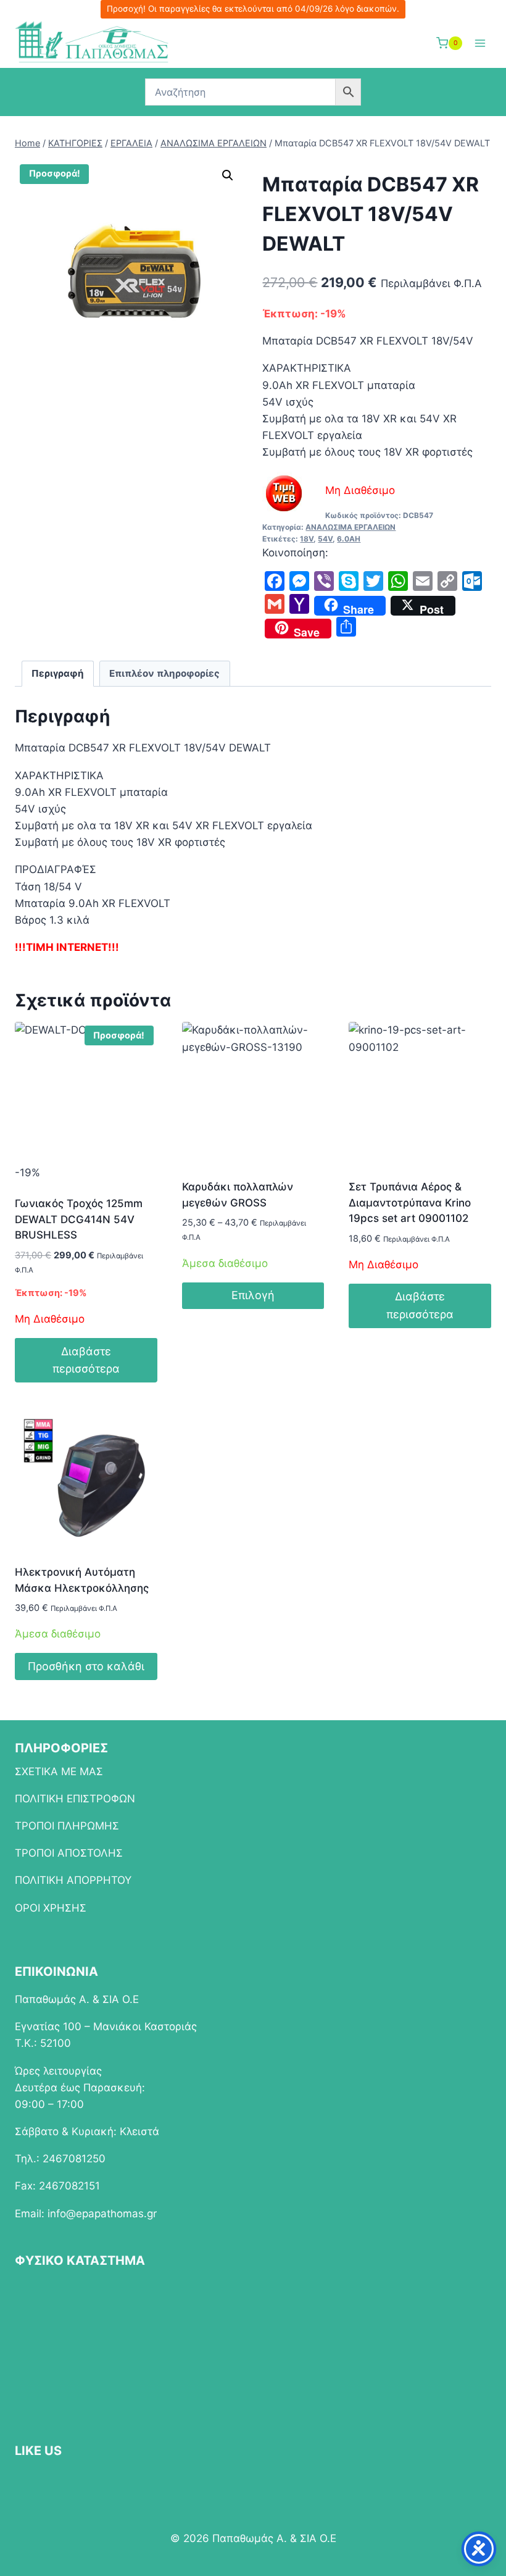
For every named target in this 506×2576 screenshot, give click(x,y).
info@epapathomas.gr (102, 2214)
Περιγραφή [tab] (58, 673)
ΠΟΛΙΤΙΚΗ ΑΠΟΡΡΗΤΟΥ (73, 1880)
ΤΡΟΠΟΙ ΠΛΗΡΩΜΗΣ (67, 1826)
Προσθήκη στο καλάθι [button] (86, 1666)
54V (325, 539)
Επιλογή (253, 1295)
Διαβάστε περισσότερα (86, 1360)
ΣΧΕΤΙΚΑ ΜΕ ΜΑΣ (59, 1771)
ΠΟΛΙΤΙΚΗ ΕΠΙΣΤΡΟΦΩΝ (75, 1799)
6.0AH (349, 539)
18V (307, 539)
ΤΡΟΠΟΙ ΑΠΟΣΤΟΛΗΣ (69, 1853)
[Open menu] (480, 43)
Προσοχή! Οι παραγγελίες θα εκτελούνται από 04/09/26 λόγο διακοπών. (253, 9)
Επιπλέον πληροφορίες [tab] (164, 673)
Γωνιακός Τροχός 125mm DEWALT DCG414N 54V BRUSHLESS (79, 1219)
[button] (228, 175)
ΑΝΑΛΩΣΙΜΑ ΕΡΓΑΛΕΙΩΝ (350, 527)
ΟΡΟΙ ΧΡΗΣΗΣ (51, 1908)
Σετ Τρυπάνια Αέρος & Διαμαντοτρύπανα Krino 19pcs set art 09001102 (410, 1202)
